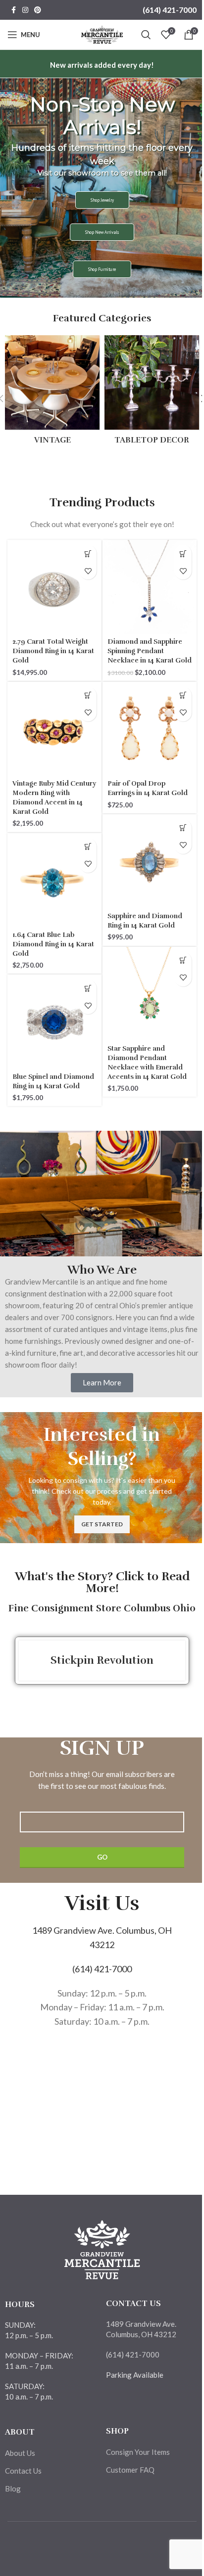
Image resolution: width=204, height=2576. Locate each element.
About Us (20, 2453)
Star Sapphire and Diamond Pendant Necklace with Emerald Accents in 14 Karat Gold (147, 1059)
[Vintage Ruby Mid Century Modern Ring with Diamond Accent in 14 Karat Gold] (53, 727)
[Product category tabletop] (152, 393)
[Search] (139, 35)
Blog (13, 2488)
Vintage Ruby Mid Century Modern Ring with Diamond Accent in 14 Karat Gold (51, 794)
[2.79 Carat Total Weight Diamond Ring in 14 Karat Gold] (53, 585)
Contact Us (23, 2471)
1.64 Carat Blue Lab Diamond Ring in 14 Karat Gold (43, 940)
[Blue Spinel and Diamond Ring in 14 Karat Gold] (53, 1020)
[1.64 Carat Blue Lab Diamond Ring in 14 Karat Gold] (53, 878)
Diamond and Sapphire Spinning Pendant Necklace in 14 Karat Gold (145, 652)
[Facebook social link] (13, 10)
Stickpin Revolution (102, 1660)
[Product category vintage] (52, 393)
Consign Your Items (138, 2452)
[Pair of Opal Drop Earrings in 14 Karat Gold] (148, 727)
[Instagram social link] (25, 10)
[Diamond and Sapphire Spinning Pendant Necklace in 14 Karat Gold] (148, 585)
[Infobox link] (102, 65)
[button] (84, 554)
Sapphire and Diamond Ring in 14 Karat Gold (145, 917)
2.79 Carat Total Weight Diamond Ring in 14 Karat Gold (50, 647)
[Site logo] (98, 34)
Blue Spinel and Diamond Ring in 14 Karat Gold (43, 1082)
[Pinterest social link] (38, 10)
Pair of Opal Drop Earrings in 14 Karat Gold (148, 785)
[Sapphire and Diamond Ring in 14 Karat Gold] (148, 860)
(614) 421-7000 (162, 10)
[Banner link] (102, 1478)
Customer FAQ (130, 2470)
